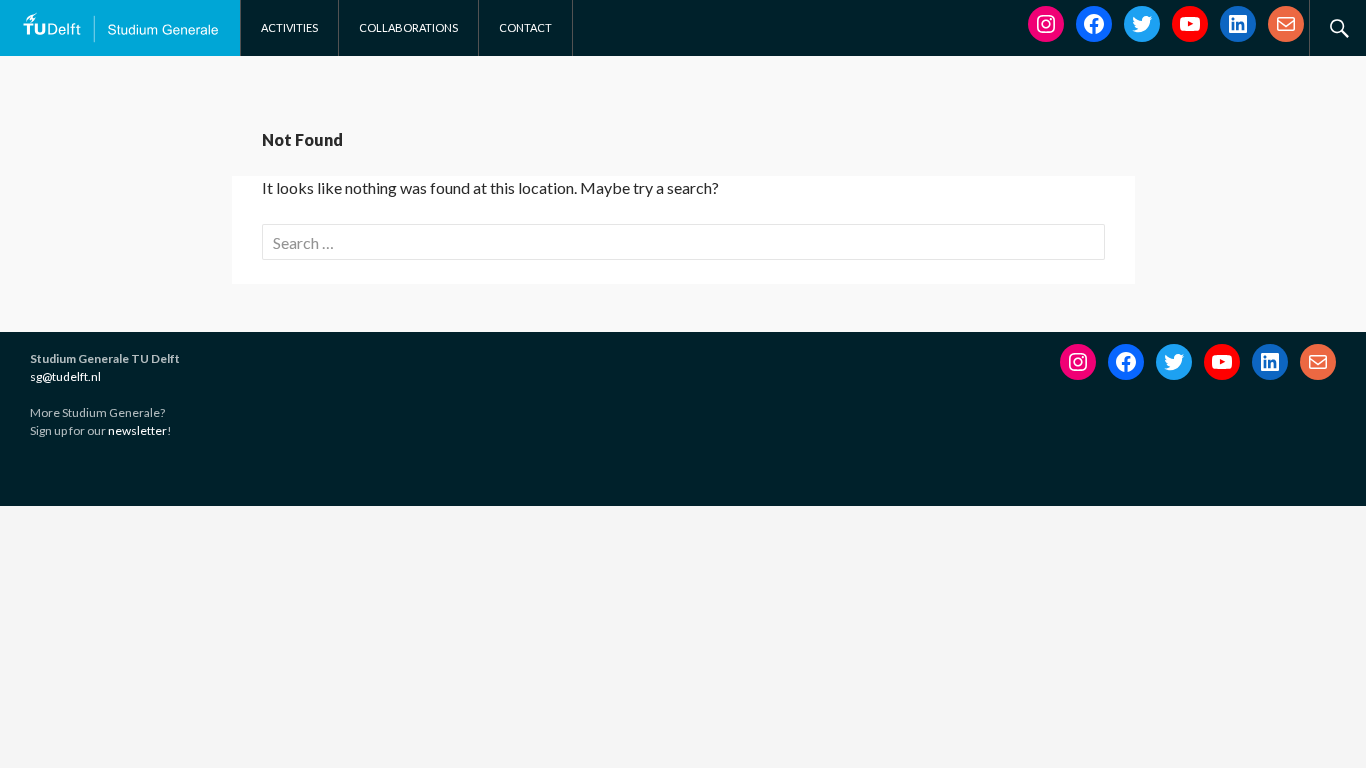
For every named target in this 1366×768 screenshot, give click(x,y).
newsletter (137, 430)
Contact (525, 27)
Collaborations (408, 27)
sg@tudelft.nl (65, 376)
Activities (289, 27)
